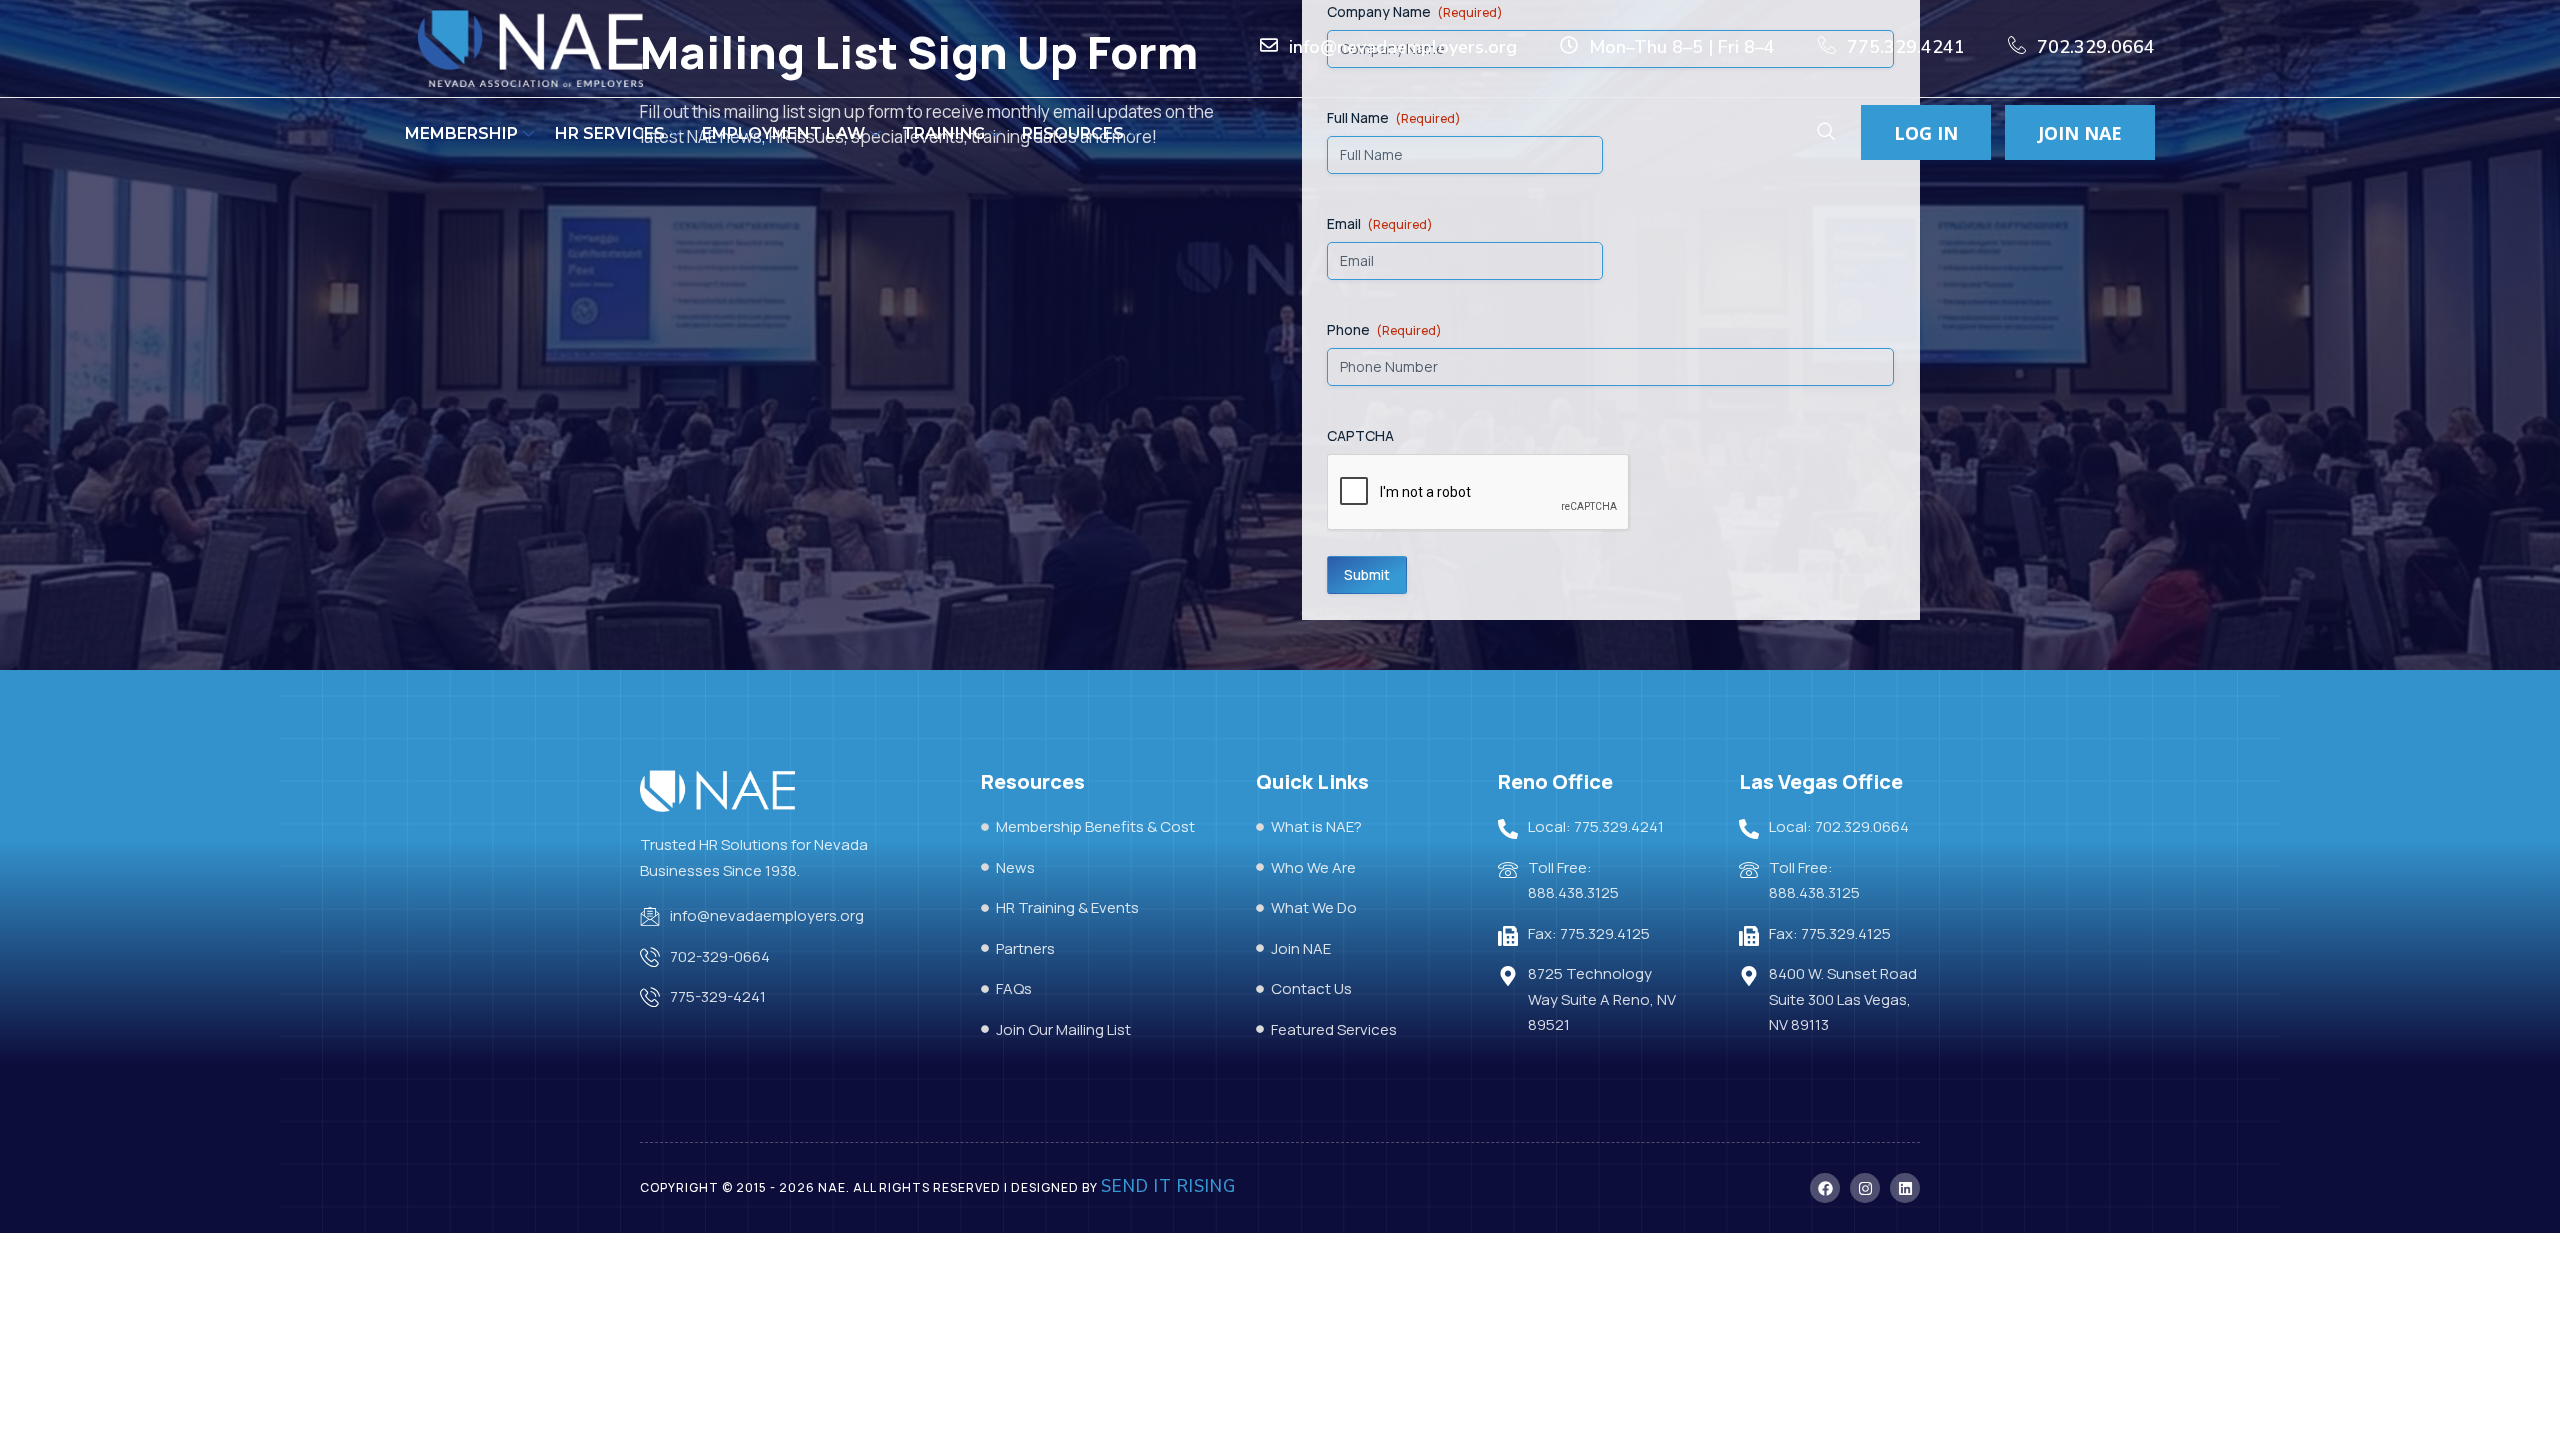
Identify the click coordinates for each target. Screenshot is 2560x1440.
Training (943, 133)
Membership (461, 133)
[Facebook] (1825, 1188)
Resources (1073, 133)
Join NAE (2080, 133)
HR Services (610, 133)
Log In (1926, 133)
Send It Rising (1168, 1186)
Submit (1367, 574)
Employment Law (783, 133)
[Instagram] (1865, 1188)
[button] (1825, 133)
